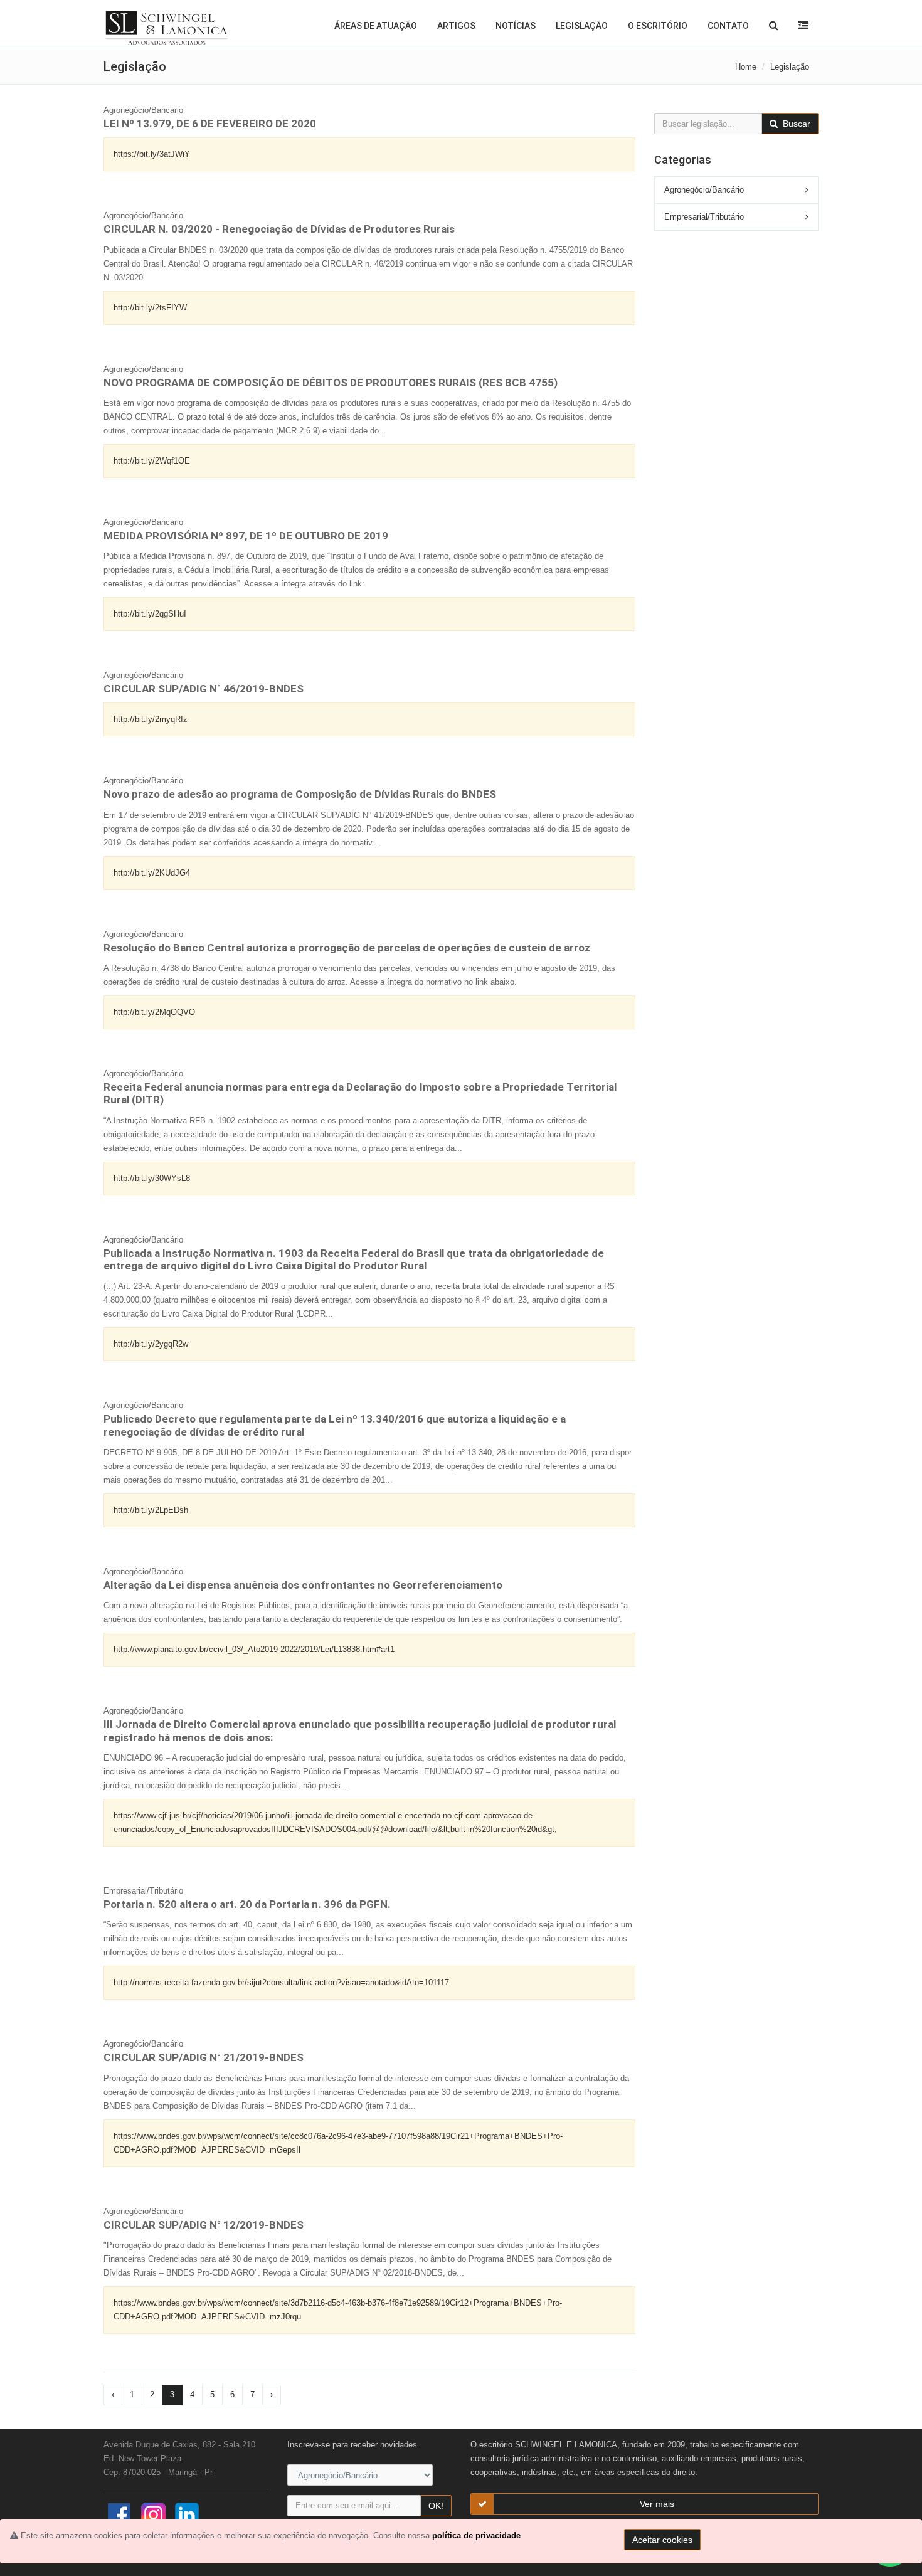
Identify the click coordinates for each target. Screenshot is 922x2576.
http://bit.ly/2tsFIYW (150, 308)
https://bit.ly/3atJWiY (152, 154)
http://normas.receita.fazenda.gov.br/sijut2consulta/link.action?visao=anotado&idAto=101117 (281, 1982)
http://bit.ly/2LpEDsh (151, 1510)
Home (746, 67)
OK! (436, 2506)
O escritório (658, 26)
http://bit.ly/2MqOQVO (154, 1012)
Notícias (516, 26)
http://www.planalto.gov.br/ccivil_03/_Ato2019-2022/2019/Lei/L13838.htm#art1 (254, 1649)
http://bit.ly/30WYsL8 (152, 1178)
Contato (728, 26)
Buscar (795, 124)
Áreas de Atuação (376, 26)
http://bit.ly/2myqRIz (151, 719)
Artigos (456, 26)
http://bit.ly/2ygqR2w (151, 1344)
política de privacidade (476, 2536)
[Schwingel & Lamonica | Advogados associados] (167, 28)
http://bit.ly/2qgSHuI (150, 614)
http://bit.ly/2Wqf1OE (152, 461)
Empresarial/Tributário (704, 217)
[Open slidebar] (803, 25)
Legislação (582, 26)
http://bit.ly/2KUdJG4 (152, 873)
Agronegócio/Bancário (704, 190)
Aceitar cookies (662, 2540)
